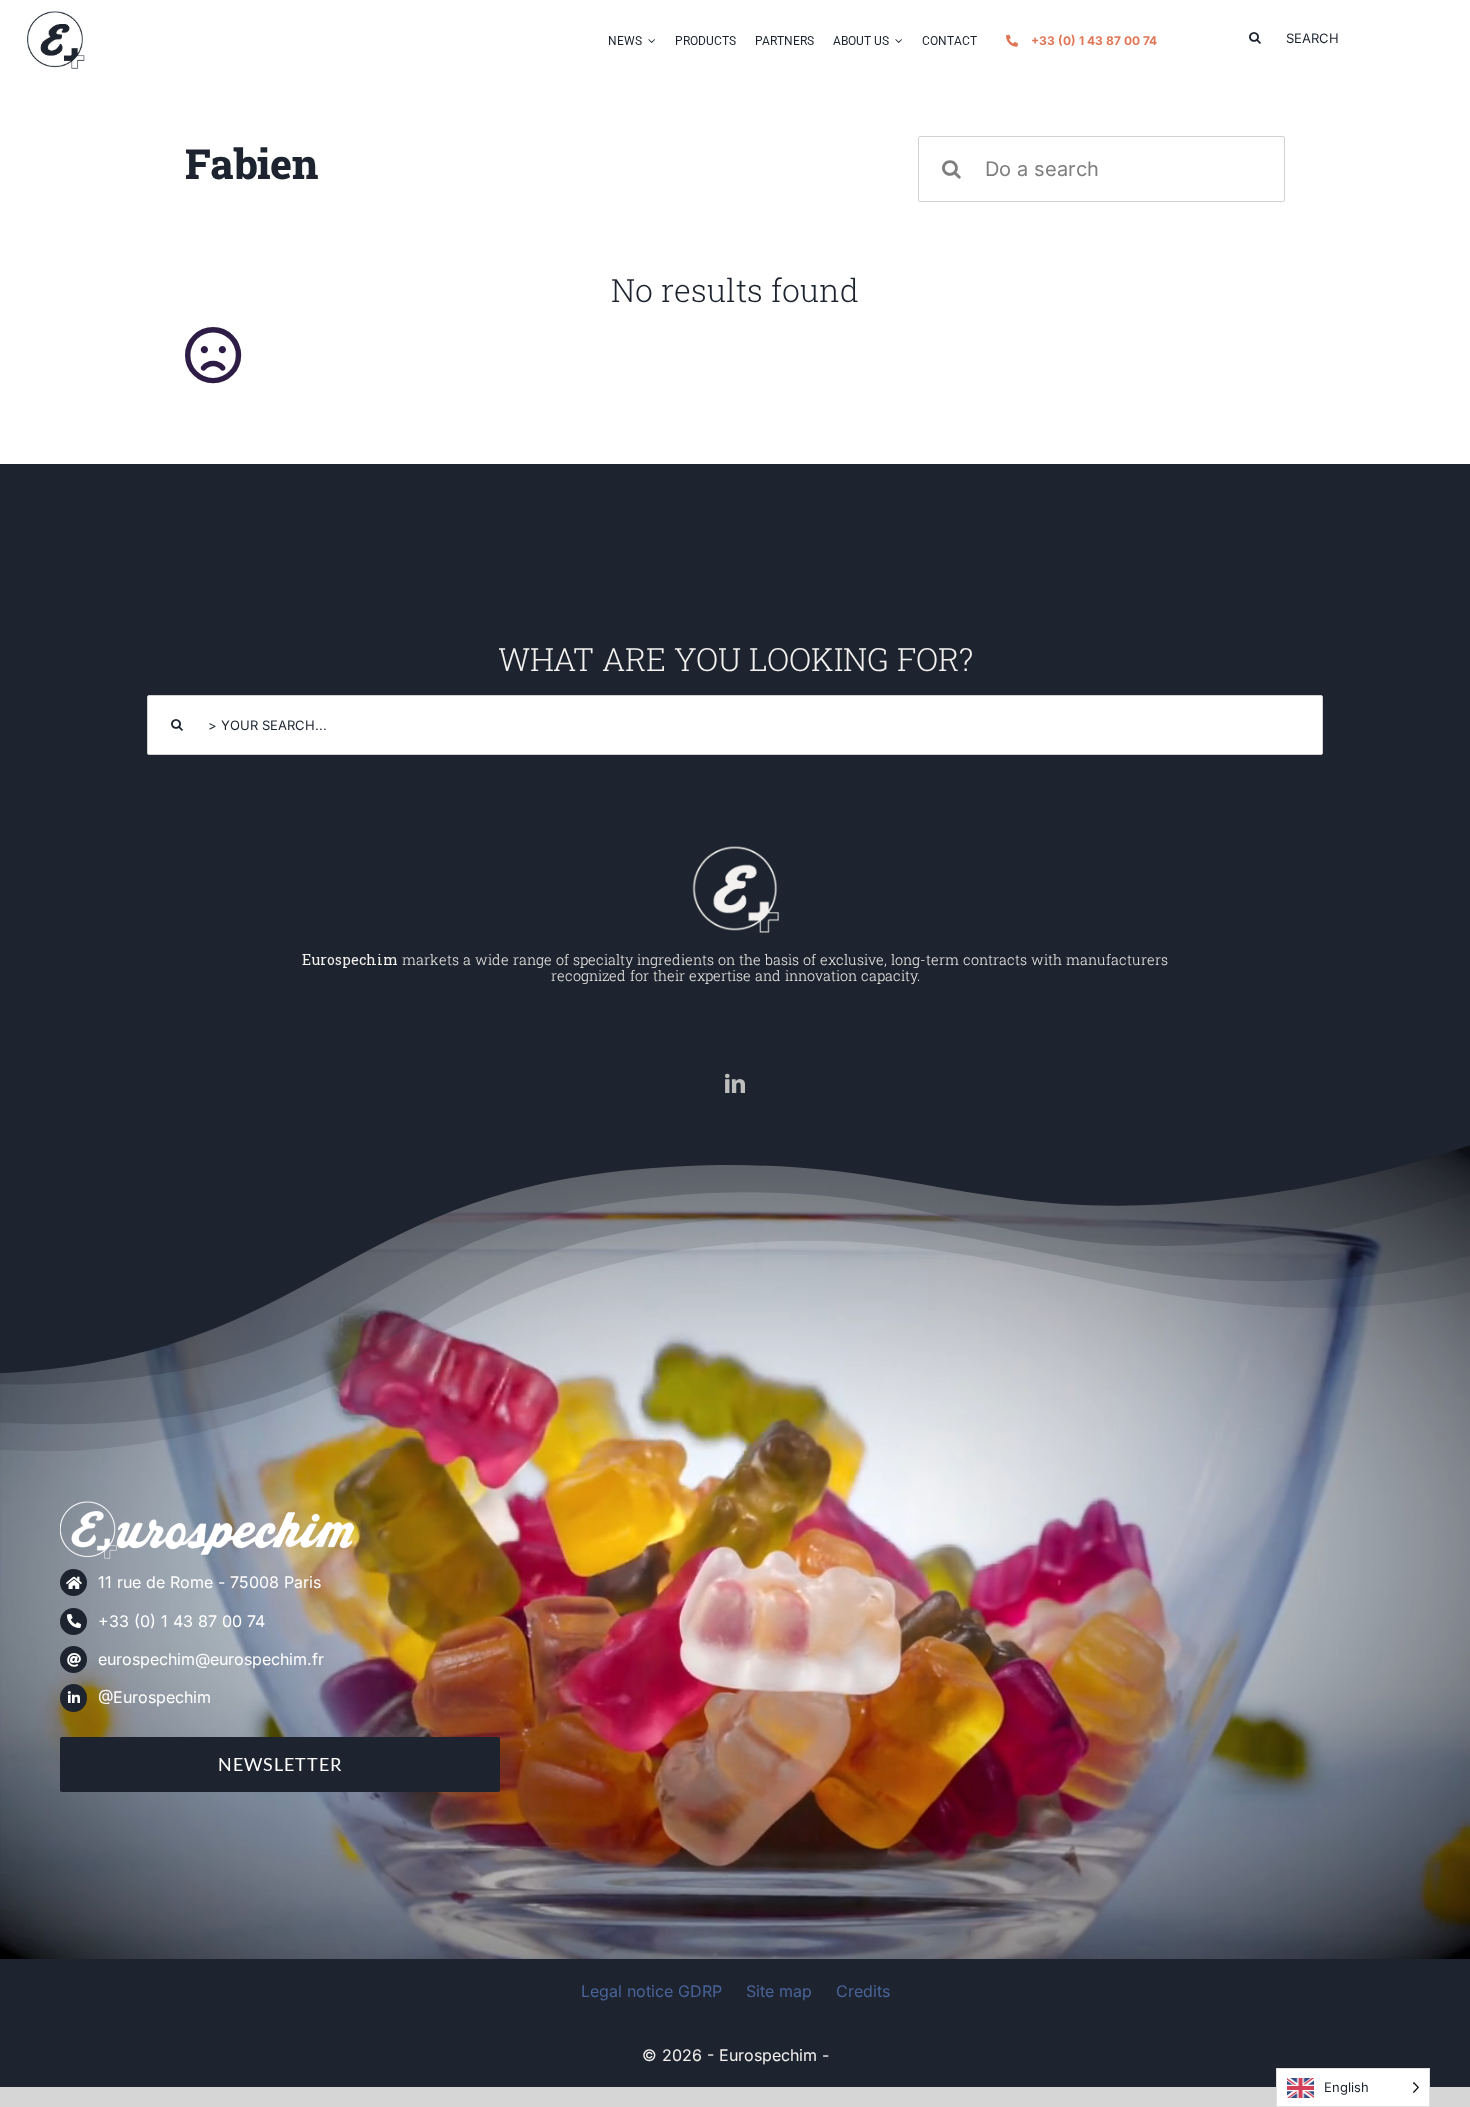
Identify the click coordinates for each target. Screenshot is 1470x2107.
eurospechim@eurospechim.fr (211, 1659)
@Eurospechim (154, 1697)
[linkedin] (735, 1084)
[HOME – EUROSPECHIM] (735, 851)
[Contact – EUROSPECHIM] (55, 17)
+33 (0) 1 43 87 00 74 (181, 1621)
